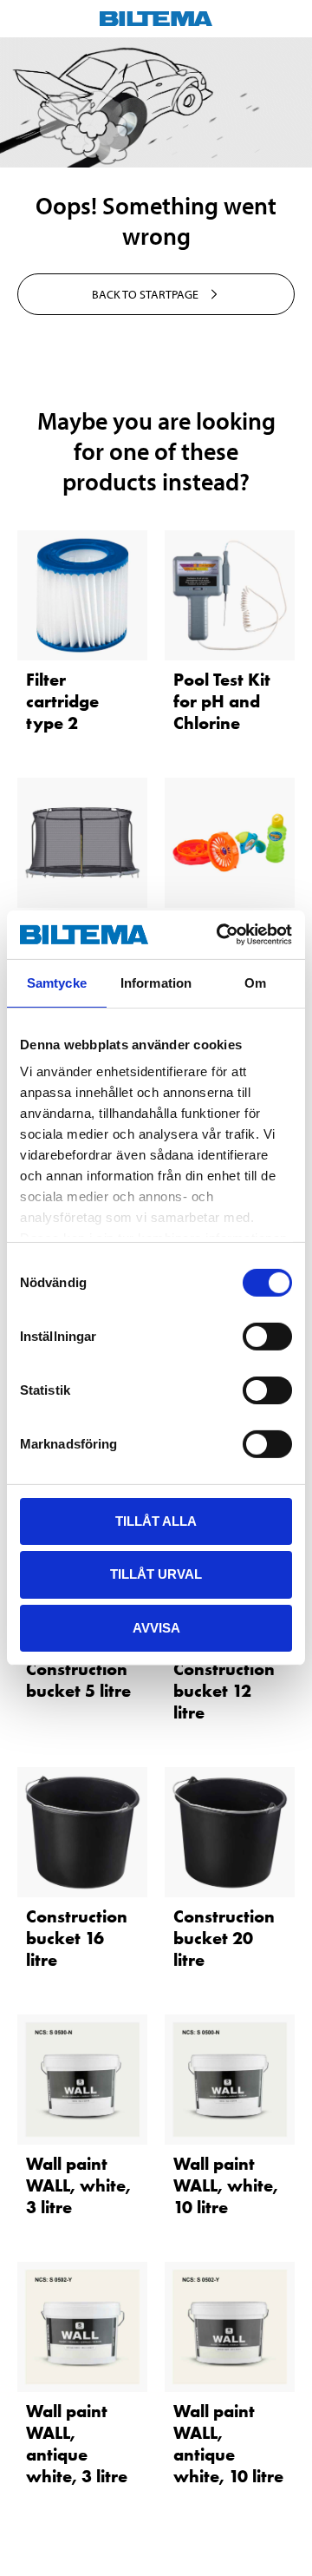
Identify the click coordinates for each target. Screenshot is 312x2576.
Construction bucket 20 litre (224, 1938)
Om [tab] (255, 982)
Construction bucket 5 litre (78, 1680)
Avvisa (156, 1628)
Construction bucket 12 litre (224, 1691)
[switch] (267, 1336)
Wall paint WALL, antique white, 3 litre (77, 2444)
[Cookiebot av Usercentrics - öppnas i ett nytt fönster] (220, 935)
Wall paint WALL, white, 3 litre (78, 2185)
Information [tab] (156, 982)
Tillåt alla (156, 1520)
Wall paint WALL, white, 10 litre (226, 2185)
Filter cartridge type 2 (62, 701)
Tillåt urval (156, 1574)
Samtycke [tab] (57, 982)
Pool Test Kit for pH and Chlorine (222, 701)
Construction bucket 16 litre (77, 1938)
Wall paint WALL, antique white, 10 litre (228, 2444)
